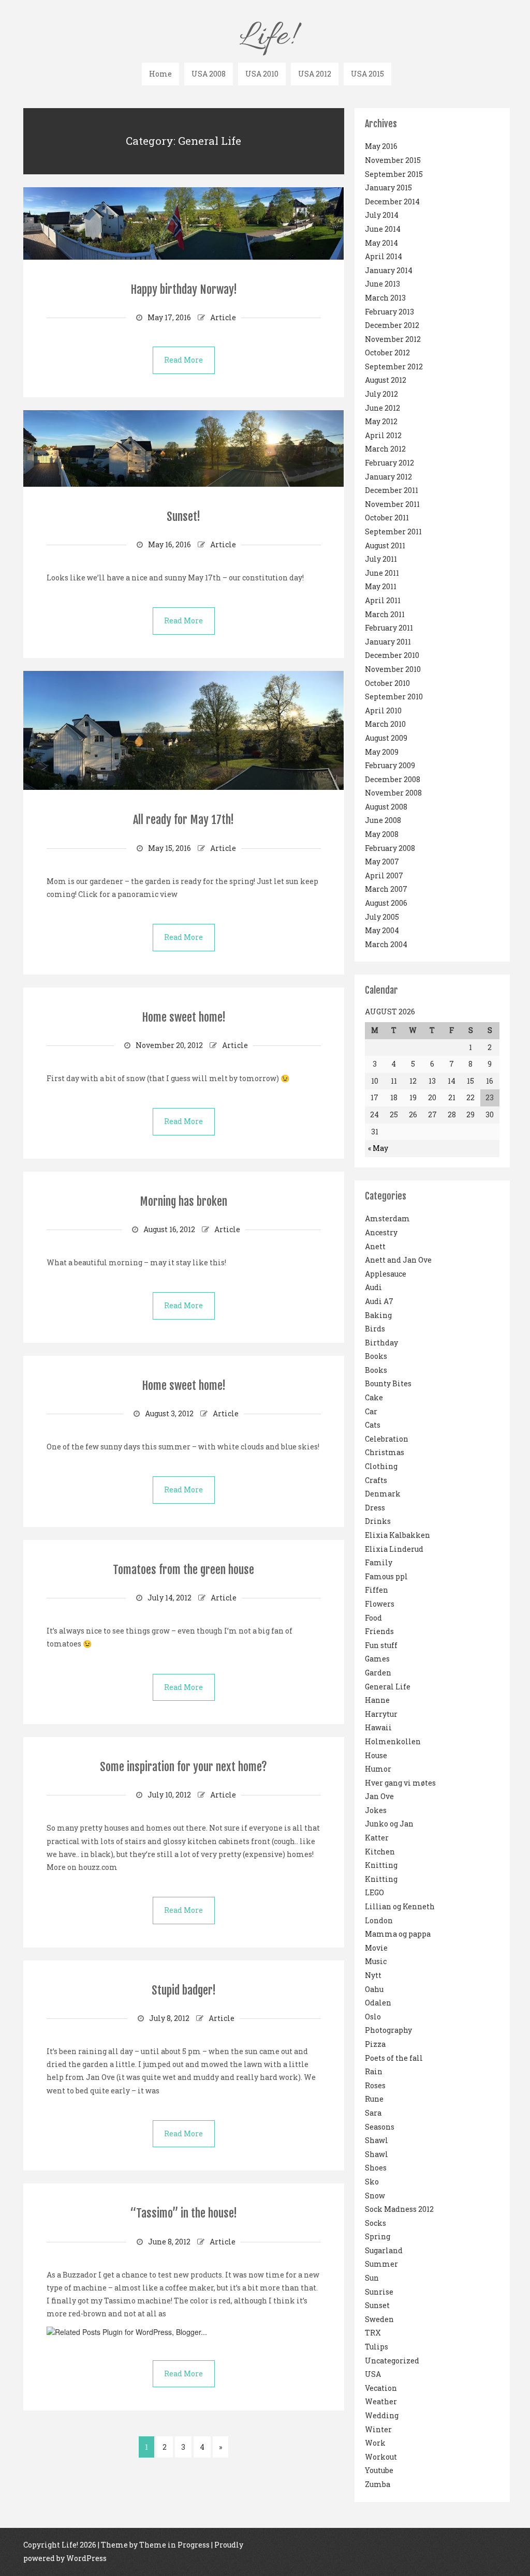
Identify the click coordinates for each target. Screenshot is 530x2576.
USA (373, 2374)
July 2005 (382, 917)
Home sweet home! (184, 1017)
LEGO (374, 1892)
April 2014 (384, 256)
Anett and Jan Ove (398, 1260)
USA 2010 (262, 74)
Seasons (380, 2127)
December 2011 (392, 490)
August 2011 (385, 545)
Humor (378, 1769)
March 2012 (385, 449)
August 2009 (386, 738)
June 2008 (383, 820)
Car (371, 1411)
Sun (372, 2278)
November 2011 (392, 504)
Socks (376, 2223)
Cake (374, 1397)
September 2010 (394, 697)
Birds (375, 1329)
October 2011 (387, 518)
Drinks (378, 1521)
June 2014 (383, 229)
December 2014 (392, 201)
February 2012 (389, 463)
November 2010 (393, 669)
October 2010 (387, 683)
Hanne (377, 1700)
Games (377, 1659)
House (376, 1755)
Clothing (381, 1466)
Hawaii (378, 1727)
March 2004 (386, 944)
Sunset (377, 2305)
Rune (374, 2099)
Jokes (376, 1810)
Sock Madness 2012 (399, 2209)
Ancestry (381, 1232)
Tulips (377, 2347)
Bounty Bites (388, 1383)
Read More (183, 360)
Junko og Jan (389, 1824)
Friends (379, 1631)
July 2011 (381, 559)
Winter (378, 2429)
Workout (381, 2457)
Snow (375, 2196)
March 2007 (386, 889)
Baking (378, 1315)
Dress (375, 1508)
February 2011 (389, 628)
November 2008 (393, 793)
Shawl (377, 2140)
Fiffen (377, 1590)
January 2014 (389, 270)
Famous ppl (386, 1576)
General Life (388, 1687)
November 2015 (393, 160)
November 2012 (393, 339)
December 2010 (392, 655)
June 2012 (382, 408)
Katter (377, 1838)
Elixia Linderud (394, 1549)
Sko (372, 2182)
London (379, 1920)
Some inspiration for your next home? (183, 1767)
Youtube (379, 2470)
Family (379, 1562)
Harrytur (381, 1714)
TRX (373, 2333)
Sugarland (384, 2250)
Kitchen (380, 1852)
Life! (267, 37)
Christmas (385, 1452)
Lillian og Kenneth (400, 1906)
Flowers (380, 1604)
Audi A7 (379, 1301)
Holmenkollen (393, 1741)
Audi (373, 1287)
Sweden (379, 2319)
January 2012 (388, 477)
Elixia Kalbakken (397, 1535)
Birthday (381, 1343)
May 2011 (381, 586)
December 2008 (393, 779)
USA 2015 (367, 74)
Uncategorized (392, 2361)
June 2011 (382, 573)
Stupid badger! (184, 1990)
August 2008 (386, 807)
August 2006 (386, 903)
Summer (381, 2264)
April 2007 (384, 875)
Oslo (373, 2017)
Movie (376, 1948)
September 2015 (394, 174)
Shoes (376, 2168)
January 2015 (388, 188)
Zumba (378, 2484)
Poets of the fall (394, 2058)
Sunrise (379, 2292)
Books (376, 1356)
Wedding (382, 2415)
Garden (378, 1673)
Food (373, 1618)
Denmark (383, 1494)
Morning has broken (183, 1201)
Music (376, 1961)
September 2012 (394, 366)
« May (378, 1148)
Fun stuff (381, 1645)
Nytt (373, 1975)
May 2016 (381, 146)
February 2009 (390, 765)
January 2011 (388, 642)
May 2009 (382, 752)
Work (375, 2443)
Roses (375, 2085)
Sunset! (183, 516)
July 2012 (381, 394)
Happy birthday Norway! (184, 289)
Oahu (374, 1989)
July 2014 (382, 215)
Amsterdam (387, 1218)
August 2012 (386, 380)
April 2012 (383, 435)
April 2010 (383, 710)
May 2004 (382, 930)
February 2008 (390, 848)
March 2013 (385, 298)
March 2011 (385, 614)
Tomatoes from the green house (183, 1570)
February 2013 (389, 312)
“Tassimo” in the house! (183, 2213)
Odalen (378, 2003)
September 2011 (393, 531)
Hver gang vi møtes (400, 1783)
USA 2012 (315, 74)
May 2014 (381, 243)
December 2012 (392, 325)
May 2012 (381, 421)
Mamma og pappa (398, 1934)
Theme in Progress (174, 2545)
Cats (373, 1425)
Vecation (381, 2388)
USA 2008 (209, 74)
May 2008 (382, 834)
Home (160, 74)
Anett (375, 1246)
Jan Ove (379, 1796)
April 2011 (383, 600)
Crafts (376, 1480)
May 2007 (382, 862)
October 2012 (387, 353)
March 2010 (385, 724)
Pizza (375, 2044)
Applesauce (386, 1274)
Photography (388, 2030)
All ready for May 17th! (183, 820)
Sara (373, 2113)
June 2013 (382, 284)
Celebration (387, 1439)
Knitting (381, 1865)
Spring (378, 2236)
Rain (374, 2071)
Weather (381, 2401)
